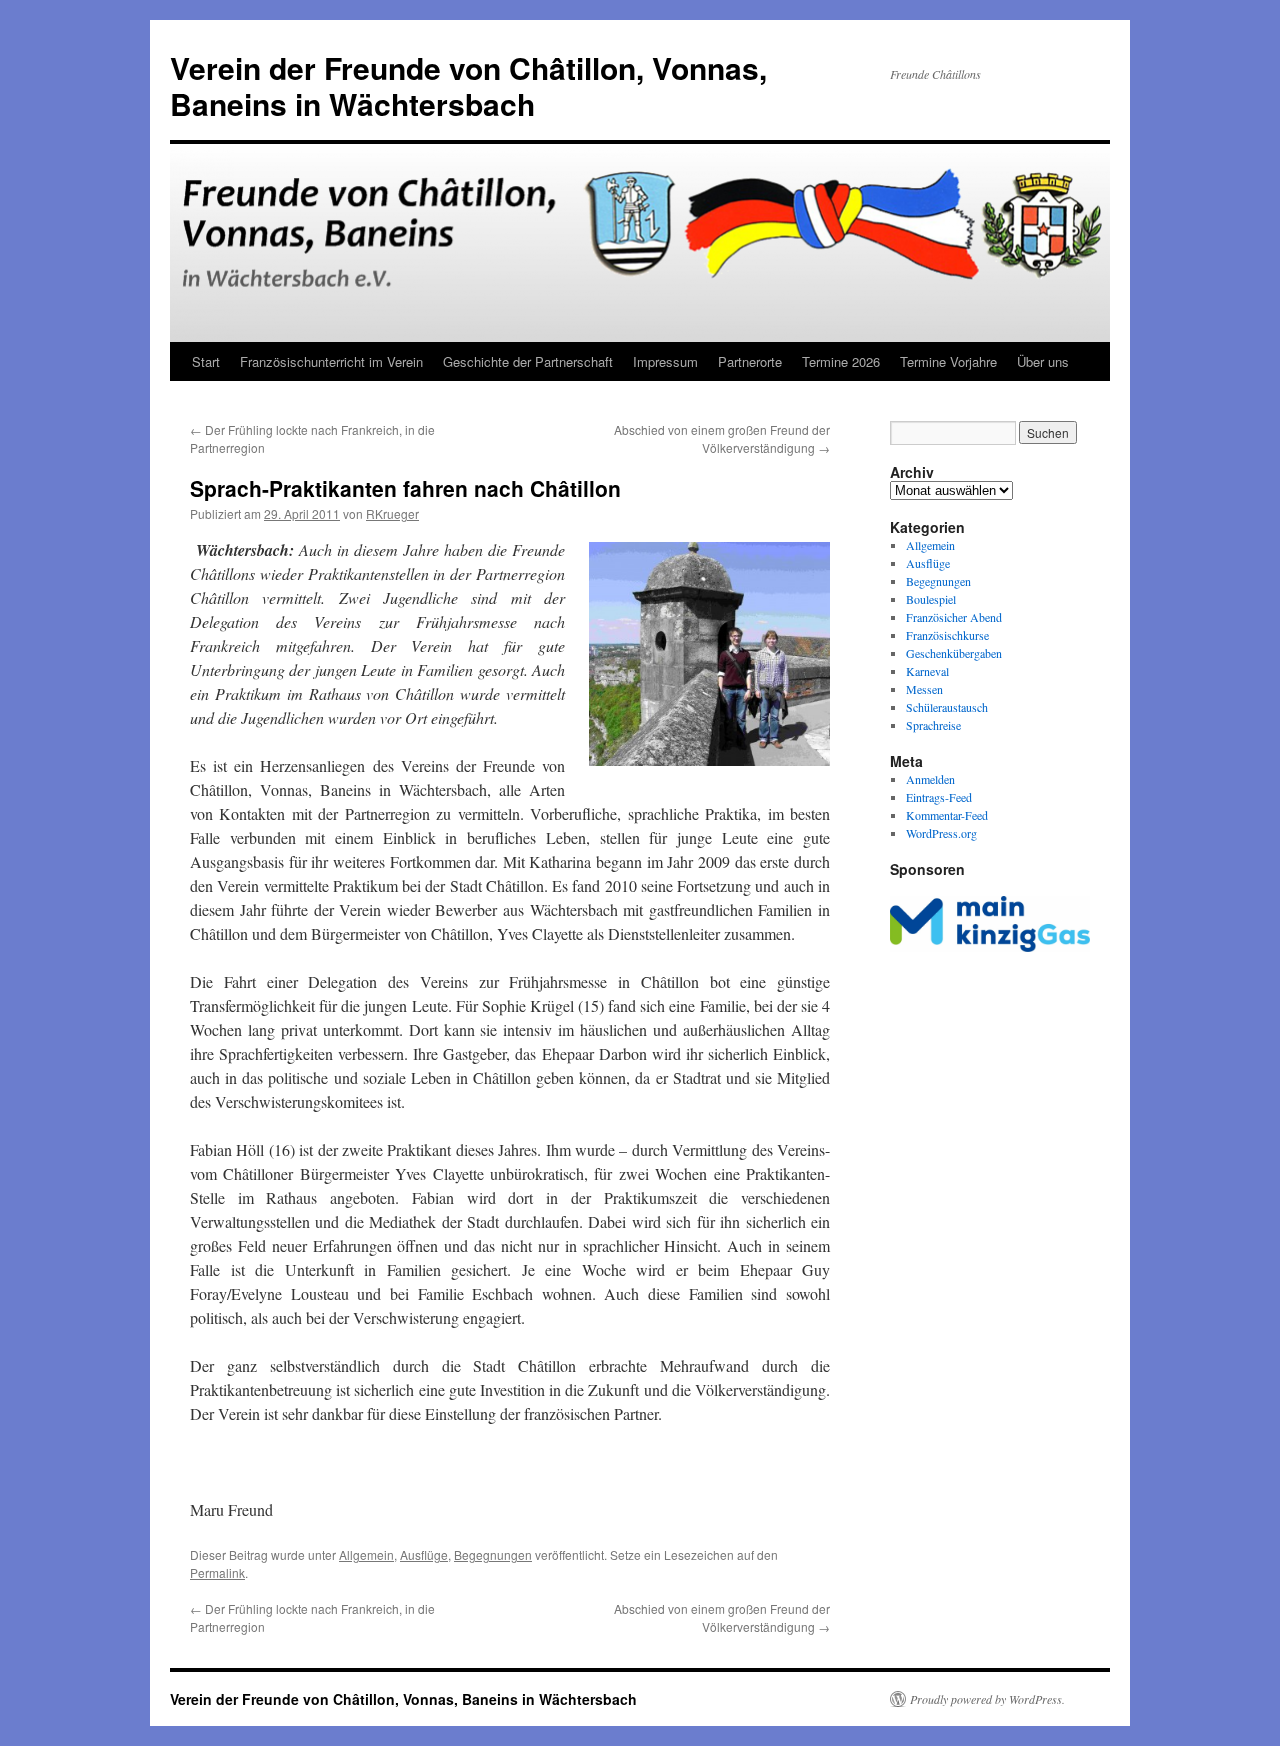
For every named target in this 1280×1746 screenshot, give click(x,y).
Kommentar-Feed (947, 815)
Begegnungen (493, 1554)
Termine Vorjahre (948, 361)
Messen (924, 689)
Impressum (665, 361)
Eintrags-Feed (939, 797)
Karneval (927, 671)
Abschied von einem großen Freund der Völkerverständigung (722, 438)
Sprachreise (933, 725)
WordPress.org (941, 833)
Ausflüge (424, 1554)
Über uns (1043, 361)
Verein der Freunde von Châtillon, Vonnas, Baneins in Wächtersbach (468, 85)
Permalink (217, 1572)
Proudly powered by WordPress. (987, 1699)
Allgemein (366, 1554)
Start (206, 361)
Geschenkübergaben (954, 653)
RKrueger (392, 513)
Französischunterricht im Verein (331, 361)
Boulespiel (931, 599)
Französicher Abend (954, 617)
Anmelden (930, 779)
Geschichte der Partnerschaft (528, 361)
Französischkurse (947, 635)
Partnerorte (750, 361)
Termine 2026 (841, 361)
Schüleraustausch (947, 707)
